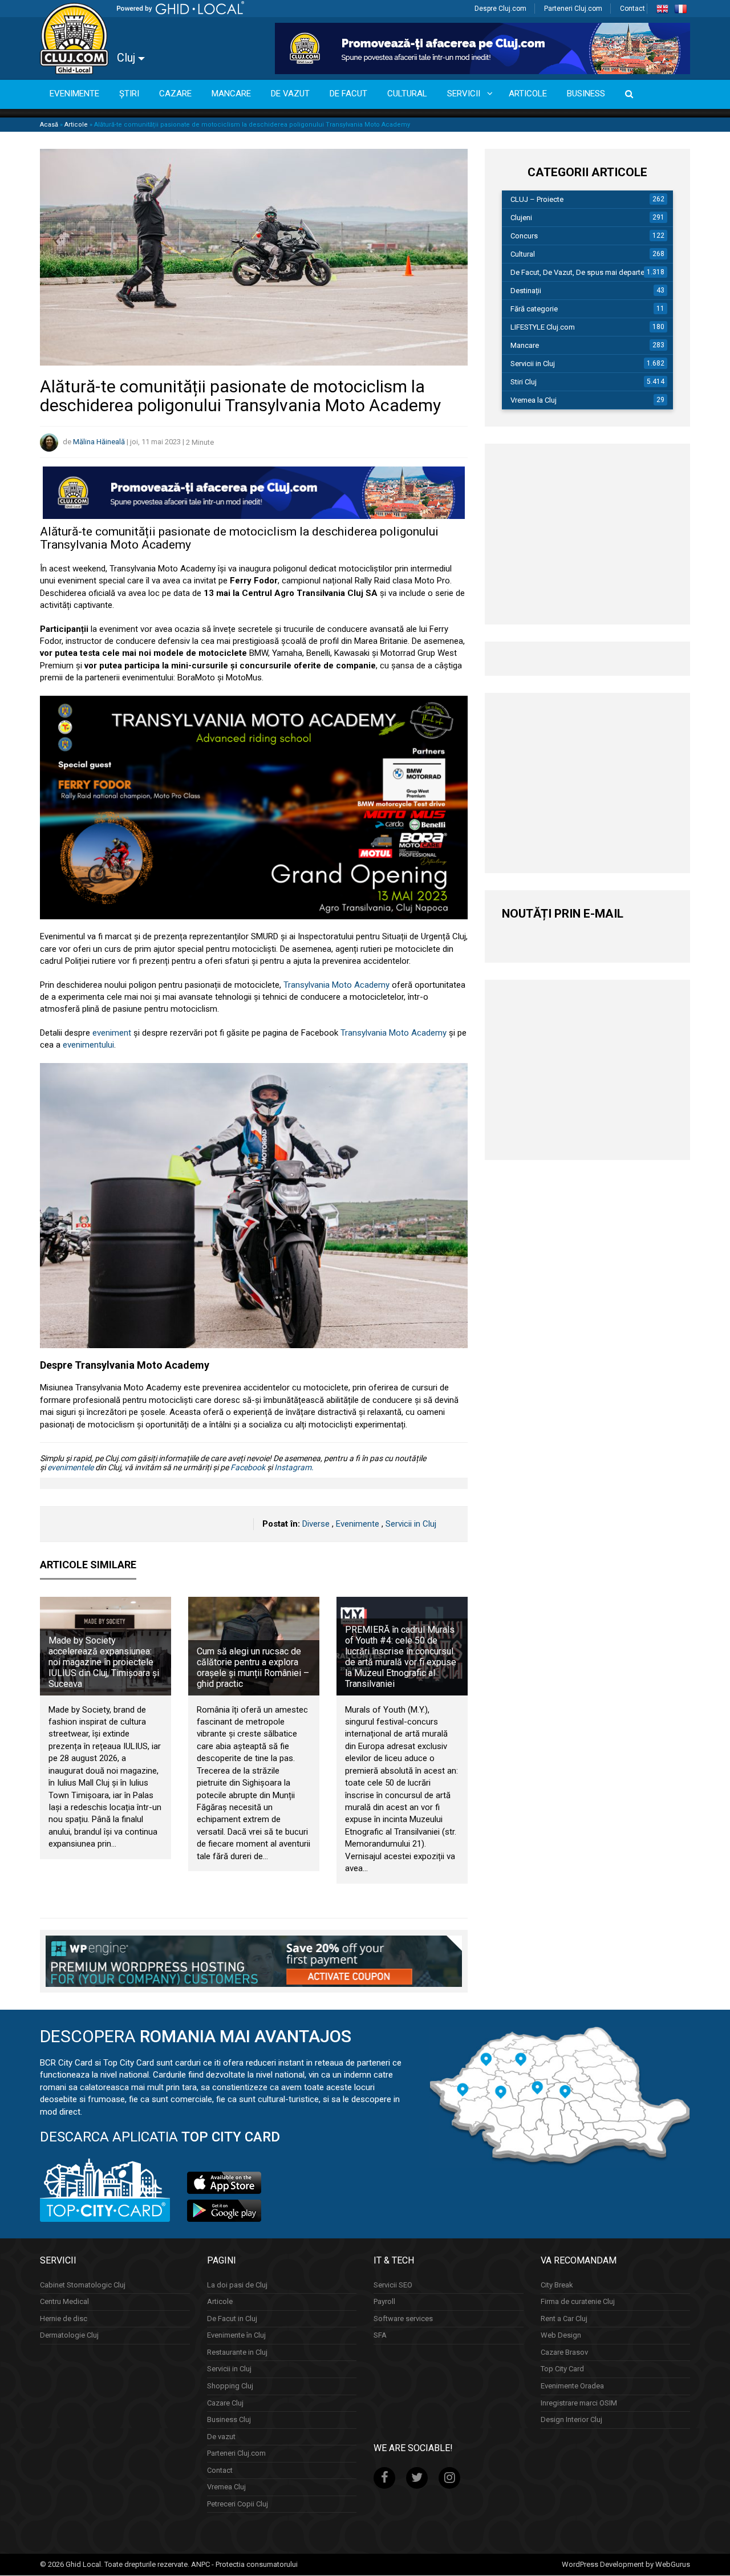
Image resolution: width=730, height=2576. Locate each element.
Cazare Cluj (225, 2403)
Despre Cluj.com (500, 9)
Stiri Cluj (524, 382)
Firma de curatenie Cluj (578, 2301)
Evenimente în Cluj (236, 2336)
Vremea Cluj (226, 2487)
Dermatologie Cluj (69, 2336)
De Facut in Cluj (232, 2319)
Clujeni (521, 218)
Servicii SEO (393, 2285)
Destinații (526, 291)
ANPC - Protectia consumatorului (244, 2564)
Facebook (248, 1467)
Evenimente (358, 1524)
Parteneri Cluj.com (573, 9)
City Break (557, 2285)
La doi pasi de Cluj (237, 2285)
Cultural (523, 254)
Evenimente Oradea (572, 2386)
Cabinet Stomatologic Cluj (83, 2285)
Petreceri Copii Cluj (238, 2504)
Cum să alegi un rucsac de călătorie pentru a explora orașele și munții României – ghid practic (253, 1668)
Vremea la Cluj (534, 400)
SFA (380, 2336)
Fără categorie (534, 309)
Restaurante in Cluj (237, 2352)
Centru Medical (64, 2301)
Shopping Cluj (230, 2386)
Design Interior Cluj (571, 2419)
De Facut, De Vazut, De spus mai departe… (580, 272)
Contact (632, 9)
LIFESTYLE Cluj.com (543, 327)
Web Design (561, 2336)
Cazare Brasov (564, 2352)
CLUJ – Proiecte (537, 199)
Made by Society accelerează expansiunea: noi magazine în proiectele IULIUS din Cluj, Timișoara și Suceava (104, 1662)
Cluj (127, 58)
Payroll (384, 2301)
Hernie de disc (64, 2319)
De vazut (221, 2437)
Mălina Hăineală (99, 442)
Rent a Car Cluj (564, 2319)
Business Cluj (229, 2419)
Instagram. (294, 1467)
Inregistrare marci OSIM (579, 2403)
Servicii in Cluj (411, 1524)
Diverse (316, 1524)
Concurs (524, 236)
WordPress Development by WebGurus (626, 2564)
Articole (76, 125)
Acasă (49, 125)
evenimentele (70, 1467)
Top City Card (562, 2369)
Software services (403, 2319)
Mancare (525, 345)
